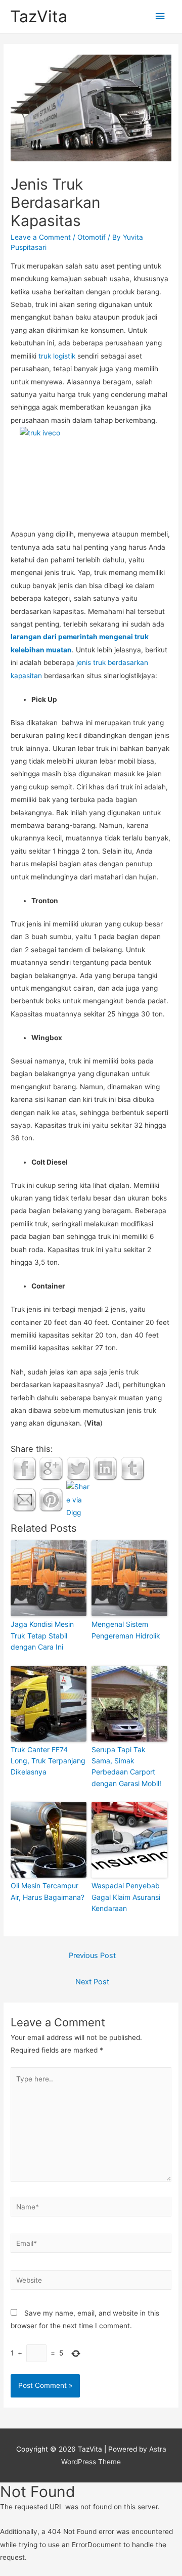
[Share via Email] (24, 1499)
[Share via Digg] (78, 1499)
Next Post (92, 1982)
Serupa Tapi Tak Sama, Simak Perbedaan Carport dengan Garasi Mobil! (126, 1766)
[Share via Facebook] (24, 1468)
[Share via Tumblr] (132, 1468)
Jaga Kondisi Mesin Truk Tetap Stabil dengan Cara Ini (42, 1635)
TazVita (39, 16)
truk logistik (57, 356)
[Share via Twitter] (78, 1468)
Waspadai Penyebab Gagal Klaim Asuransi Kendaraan (126, 1897)
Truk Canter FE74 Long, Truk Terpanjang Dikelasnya (48, 1761)
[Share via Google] (51, 1468)
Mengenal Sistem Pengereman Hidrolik (126, 1630)
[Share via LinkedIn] (105, 1468)
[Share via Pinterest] (51, 1499)
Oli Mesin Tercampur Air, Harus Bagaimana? (48, 1891)
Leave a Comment (41, 237)
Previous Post (92, 1956)
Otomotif (92, 237)
